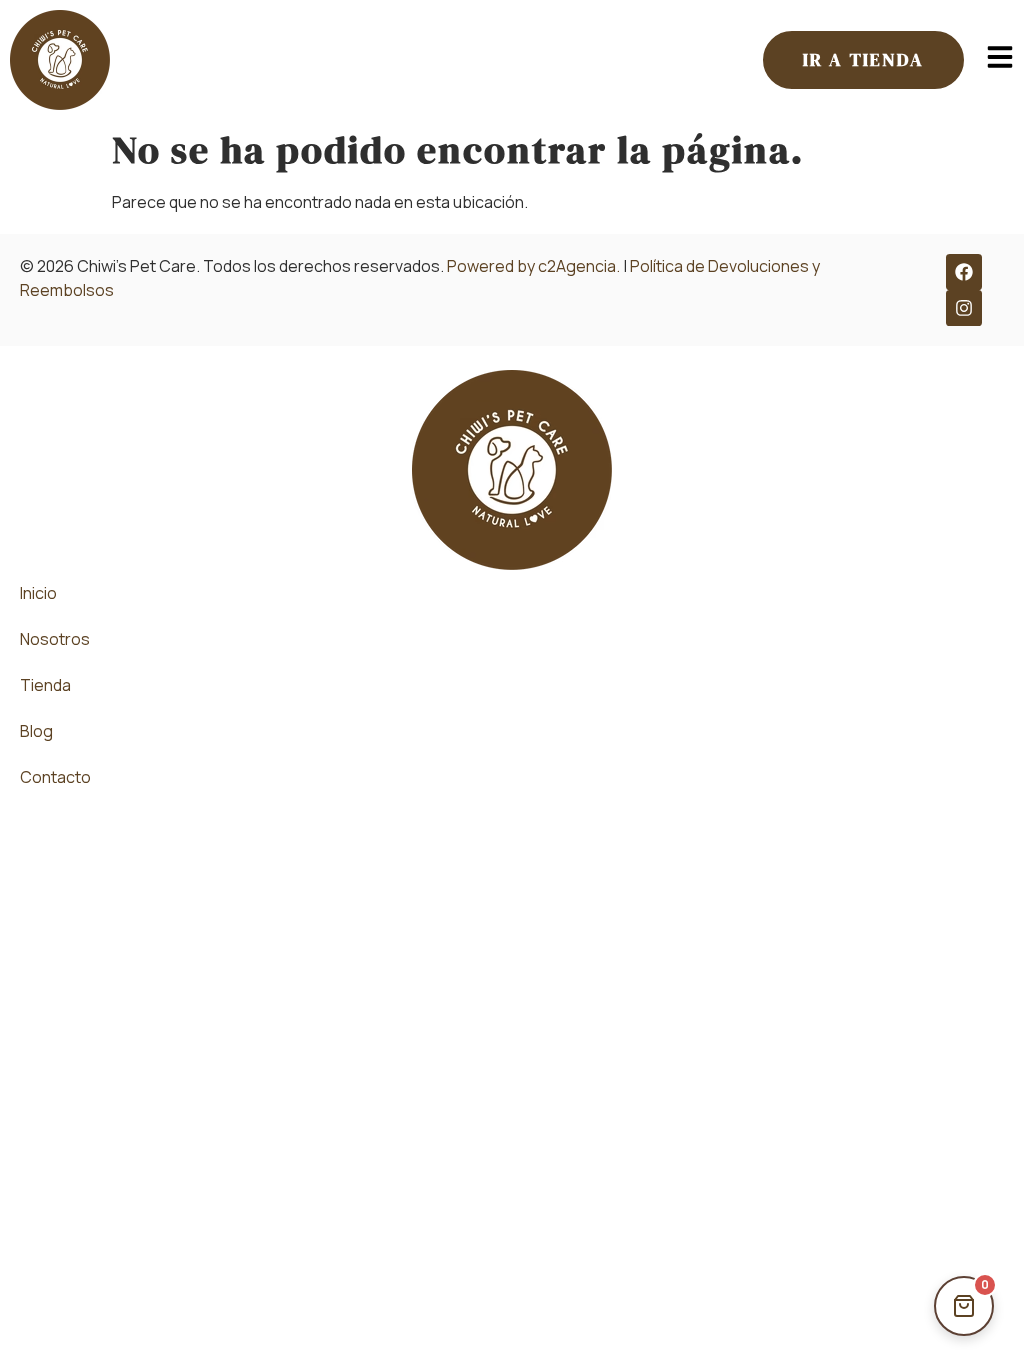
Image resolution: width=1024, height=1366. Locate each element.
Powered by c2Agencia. (533, 266)
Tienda (45, 685)
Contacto (55, 777)
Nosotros (55, 639)
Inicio (38, 593)
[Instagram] (964, 308)
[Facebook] (964, 272)
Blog (36, 731)
